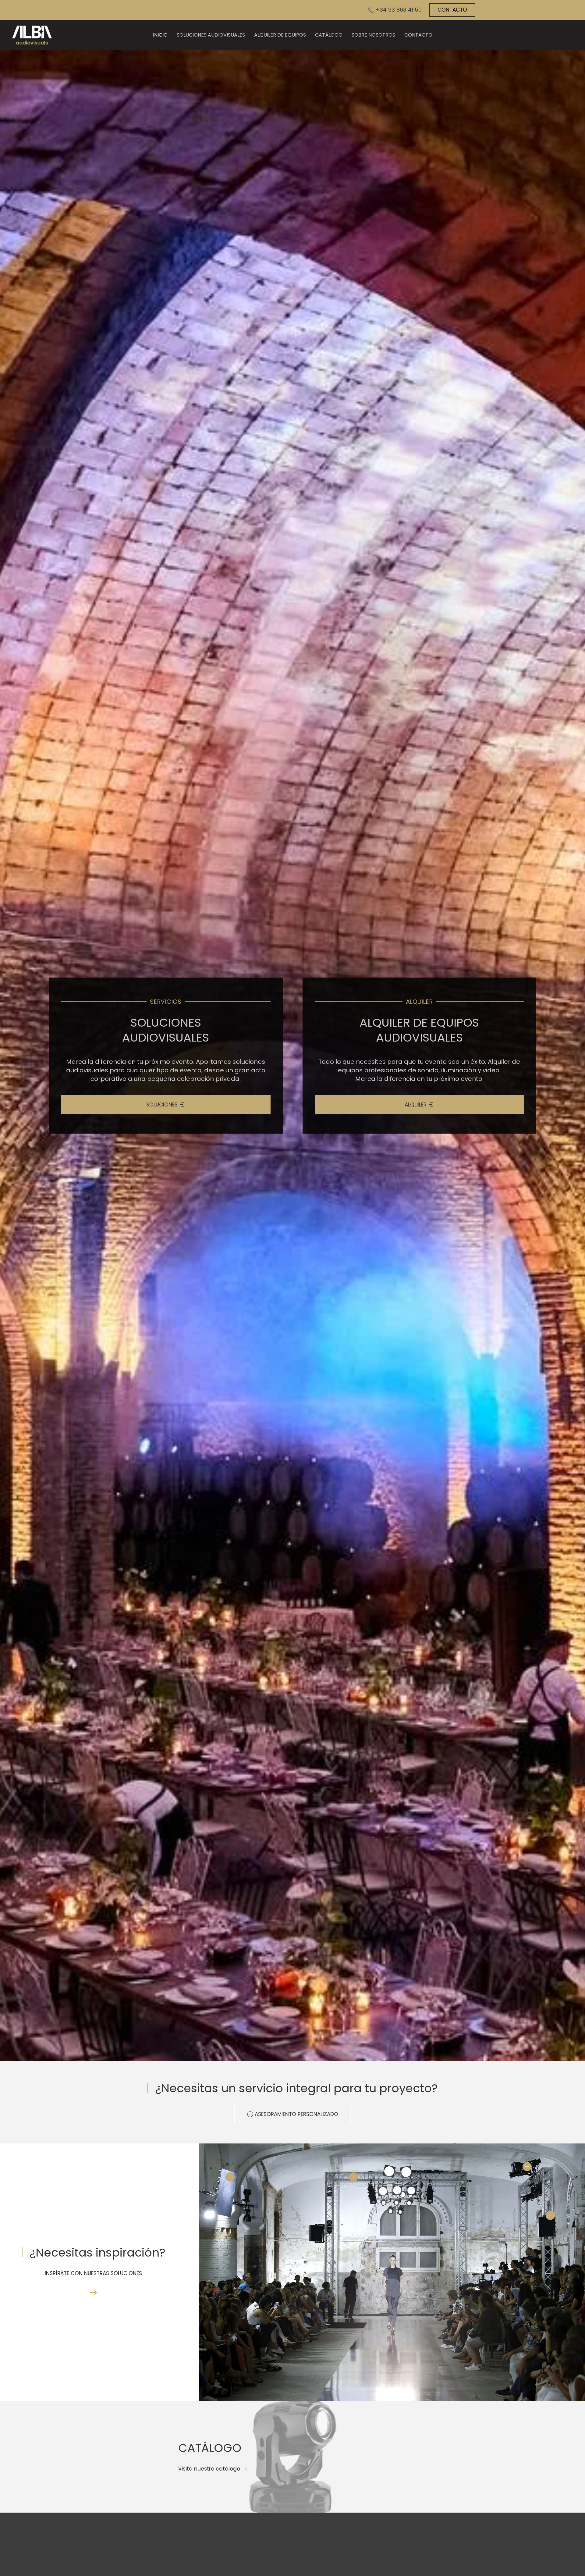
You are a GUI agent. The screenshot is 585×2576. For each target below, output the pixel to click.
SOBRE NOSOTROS (373, 35)
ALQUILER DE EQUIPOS (280, 35)
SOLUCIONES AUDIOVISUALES (211, 35)
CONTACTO (452, 10)
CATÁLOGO (329, 35)
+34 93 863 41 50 (398, 10)
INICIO (160, 35)
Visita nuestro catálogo (209, 2469)
